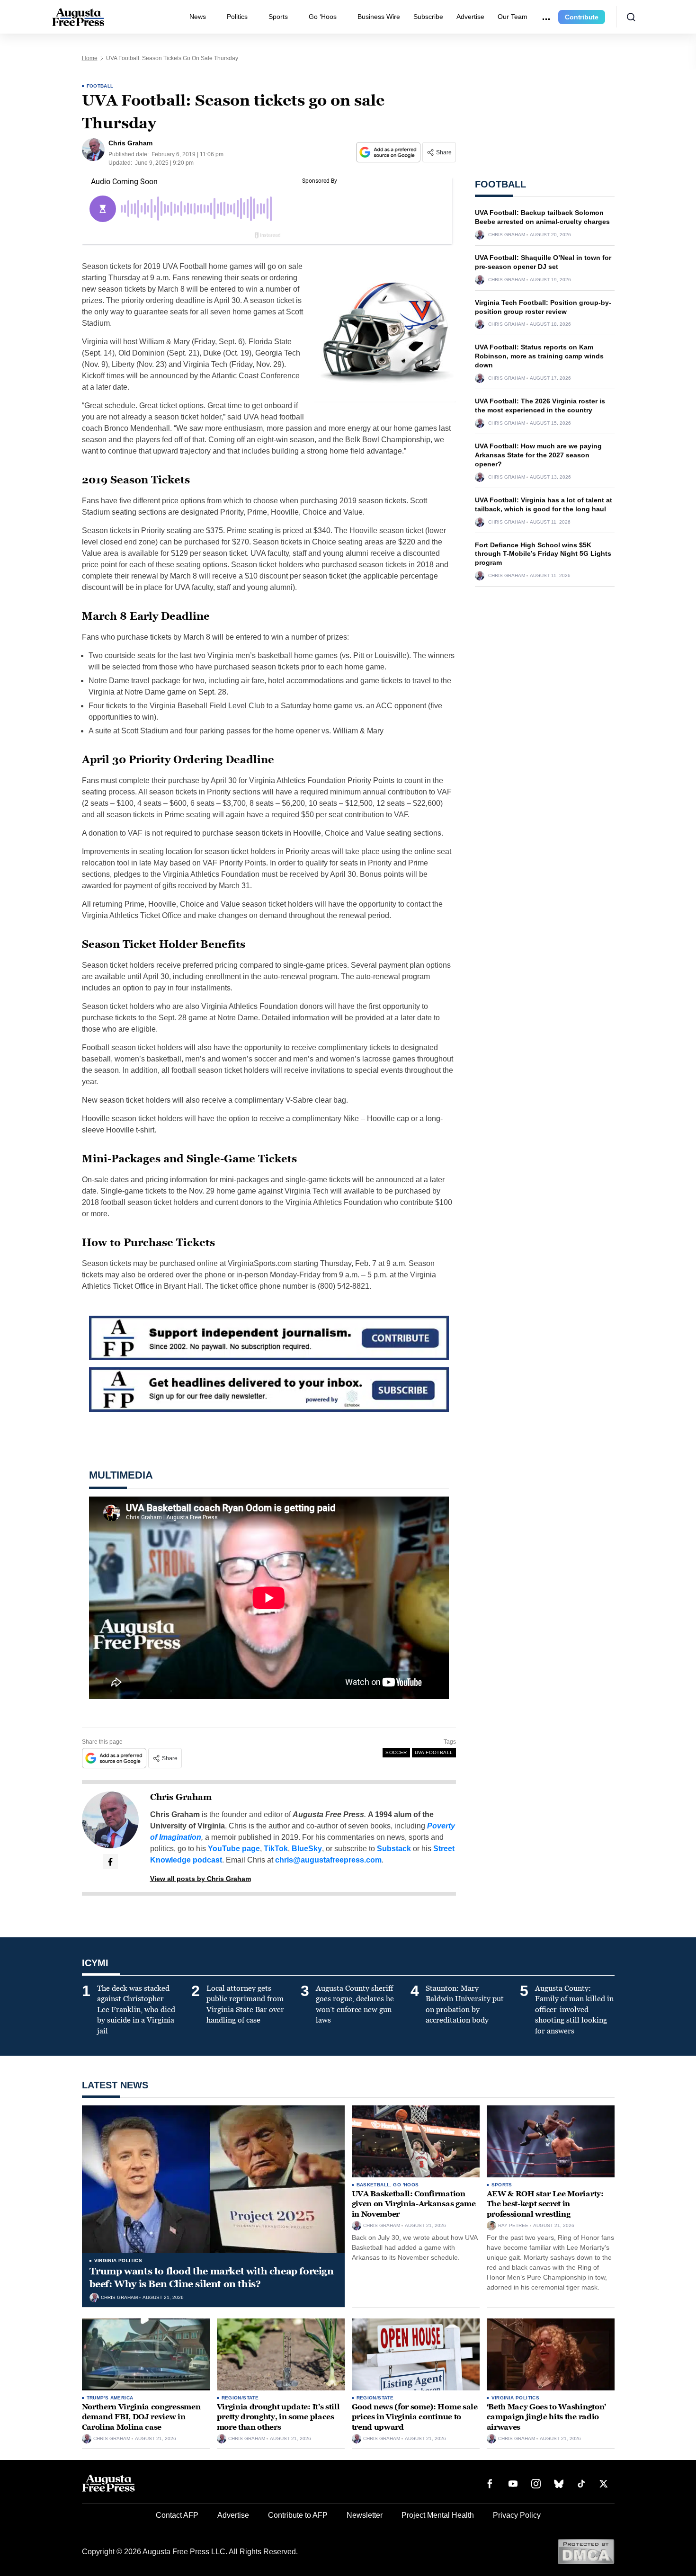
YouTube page (234, 1849)
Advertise (470, 17)
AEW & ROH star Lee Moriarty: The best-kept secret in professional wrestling (545, 2204)
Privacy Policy (517, 2515)
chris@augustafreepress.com (328, 1860)
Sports (278, 17)
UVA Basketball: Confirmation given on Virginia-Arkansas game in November (414, 2204)
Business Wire (379, 17)
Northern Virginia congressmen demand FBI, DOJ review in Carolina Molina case (141, 2417)
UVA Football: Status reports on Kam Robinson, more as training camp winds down (539, 356)
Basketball (373, 2185)
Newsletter (365, 2515)
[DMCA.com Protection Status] (586, 2551)
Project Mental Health (438, 2515)
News (198, 17)
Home (90, 58)
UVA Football (434, 1752)
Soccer (396, 1752)
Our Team (513, 17)
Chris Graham (181, 1797)
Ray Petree (513, 2226)
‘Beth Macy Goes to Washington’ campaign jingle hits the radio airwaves (546, 2417)
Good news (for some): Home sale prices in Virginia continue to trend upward (415, 2417)
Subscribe (428, 17)
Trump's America (110, 2398)
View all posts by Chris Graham (201, 1879)
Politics (237, 17)
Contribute (582, 17)
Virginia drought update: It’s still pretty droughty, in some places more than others (278, 2417)
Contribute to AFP (298, 2515)
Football (100, 86)
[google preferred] (389, 152)
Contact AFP (177, 2515)
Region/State (240, 2398)
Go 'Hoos (406, 2185)
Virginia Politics (118, 2260)
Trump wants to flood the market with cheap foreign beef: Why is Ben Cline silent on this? (212, 2277)
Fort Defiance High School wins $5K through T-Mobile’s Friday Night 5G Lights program (543, 554)
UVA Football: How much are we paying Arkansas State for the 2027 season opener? (538, 455)
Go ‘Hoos (323, 17)
